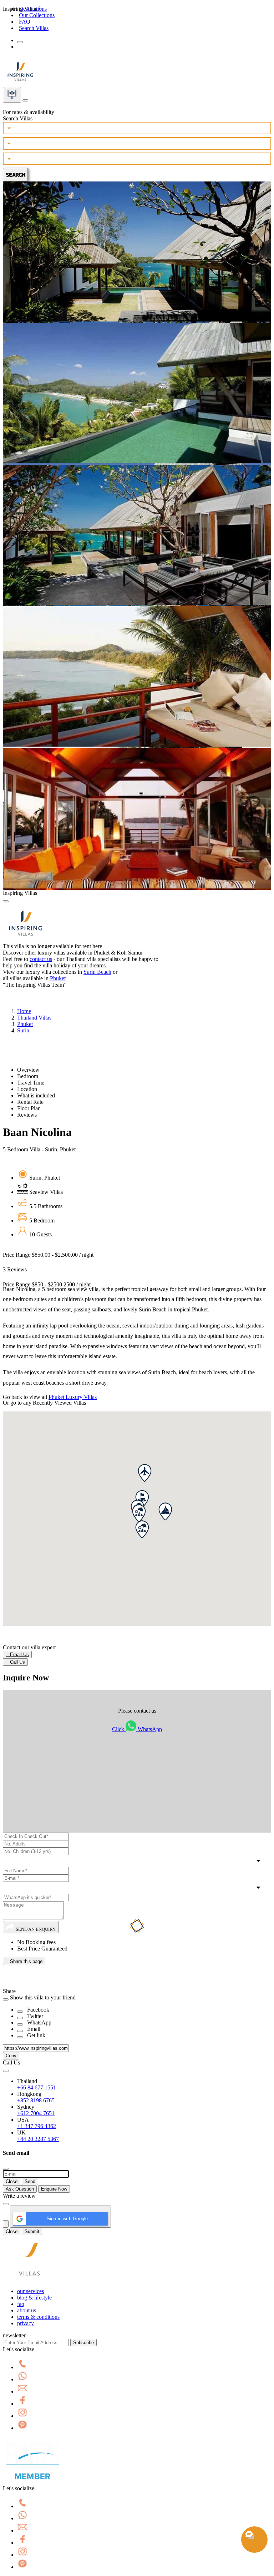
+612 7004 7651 (36, 2113)
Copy (11, 2056)
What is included (36, 1095)
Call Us (15, 1662)
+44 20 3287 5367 (38, 2139)
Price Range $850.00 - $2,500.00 (48, 1255)
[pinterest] (22, 2428)
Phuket (58, 978)
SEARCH (15, 175)
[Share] (20, 2012)
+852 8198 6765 (36, 2100)
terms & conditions (38, 2317)
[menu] (20, 42)
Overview (28, 1070)
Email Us (17, 1655)
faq (21, 2304)
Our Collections (37, 15)
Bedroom (28, 1076)
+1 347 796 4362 (37, 2126)
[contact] (25, 98)
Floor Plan (29, 1108)
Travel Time (31, 1083)
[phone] (22, 2367)
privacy (26, 2323)
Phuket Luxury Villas (73, 1397)
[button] (165, 1511)
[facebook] (22, 2404)
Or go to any (44, 1403)
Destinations (33, 9)
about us (27, 2310)
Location (27, 1089)
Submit (32, 2231)
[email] (22, 2391)
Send (30, 2181)
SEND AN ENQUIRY (35, 1929)
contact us (41, 959)
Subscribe (83, 2343)
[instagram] (22, 2416)
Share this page (24, 1961)
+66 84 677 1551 (37, 2087)
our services (31, 2291)
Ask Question (20, 2189)
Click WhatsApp (137, 1729)
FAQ (25, 22)
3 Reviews (15, 1269)
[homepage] (30, 2279)
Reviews (27, 1115)
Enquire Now (54, 2189)
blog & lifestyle (34, 2298)
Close (12, 2181)
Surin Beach (97, 972)
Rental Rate (30, 1102)
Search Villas (34, 28)
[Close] (6, 901)
